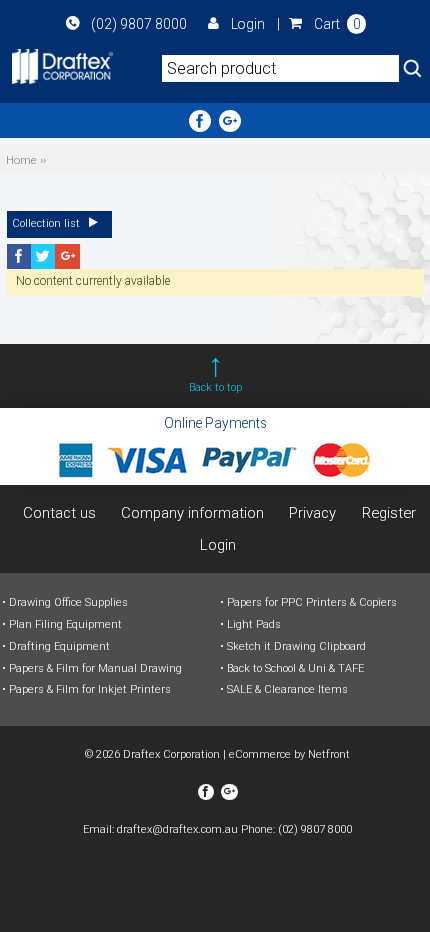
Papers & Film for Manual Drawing (95, 668)
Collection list (47, 223)
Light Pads (254, 624)
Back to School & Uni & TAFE (295, 668)
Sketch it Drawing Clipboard (296, 646)
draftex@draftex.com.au (177, 829)
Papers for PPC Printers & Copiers (312, 602)
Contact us (59, 513)
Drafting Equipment (59, 646)
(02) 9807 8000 (139, 24)
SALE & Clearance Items (287, 689)
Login (247, 24)
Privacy (312, 513)
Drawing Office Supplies (68, 602)
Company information (192, 513)
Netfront (329, 754)
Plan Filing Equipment (65, 624)
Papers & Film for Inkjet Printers (90, 689)
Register (389, 513)
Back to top (215, 387)
